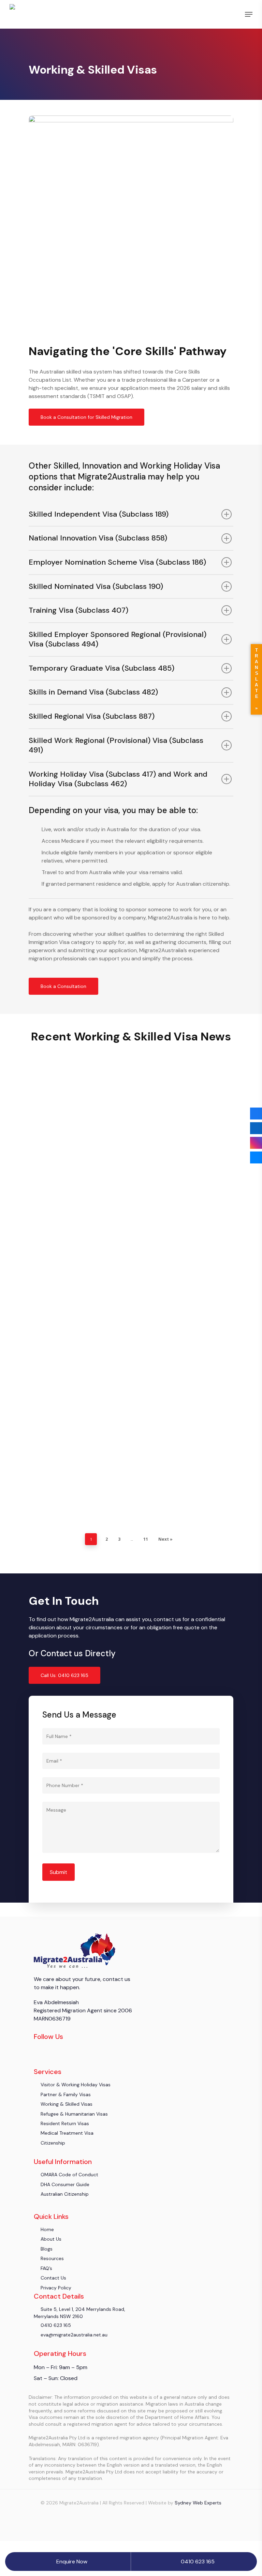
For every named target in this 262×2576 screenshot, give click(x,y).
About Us (50, 2239)
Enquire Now (72, 2562)
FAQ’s (46, 2268)
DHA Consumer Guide (64, 2184)
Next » (165, 1539)
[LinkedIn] (256, 1128)
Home (47, 2229)
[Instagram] (256, 1143)
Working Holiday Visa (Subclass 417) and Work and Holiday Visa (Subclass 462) (118, 779)
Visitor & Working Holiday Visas (75, 2085)
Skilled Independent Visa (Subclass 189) (99, 514)
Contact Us (53, 2278)
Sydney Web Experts (198, 2503)
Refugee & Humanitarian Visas (74, 2114)
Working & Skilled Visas (80, 1161)
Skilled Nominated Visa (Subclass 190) (96, 586)
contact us (116, 1979)
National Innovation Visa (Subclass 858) (98, 538)
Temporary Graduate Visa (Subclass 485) (101, 668)
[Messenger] (256, 1157)
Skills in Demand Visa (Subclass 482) (93, 692)
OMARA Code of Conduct (69, 2175)
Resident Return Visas (64, 2123)
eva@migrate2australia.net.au (73, 2335)
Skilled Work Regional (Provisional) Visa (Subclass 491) (116, 745)
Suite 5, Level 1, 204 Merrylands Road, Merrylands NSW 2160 (79, 2313)
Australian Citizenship (64, 2194)
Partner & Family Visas (65, 2094)
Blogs (45, 1161)
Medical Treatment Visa (66, 2133)
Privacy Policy (55, 2288)
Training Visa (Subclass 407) (78, 610)
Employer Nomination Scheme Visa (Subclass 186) (117, 562)
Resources (52, 2258)
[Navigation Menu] (249, 14)
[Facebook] (256, 1114)
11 (146, 1539)
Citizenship (52, 2143)
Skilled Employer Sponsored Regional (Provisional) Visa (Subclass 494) (118, 639)
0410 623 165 (55, 2325)
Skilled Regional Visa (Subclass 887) (92, 716)
